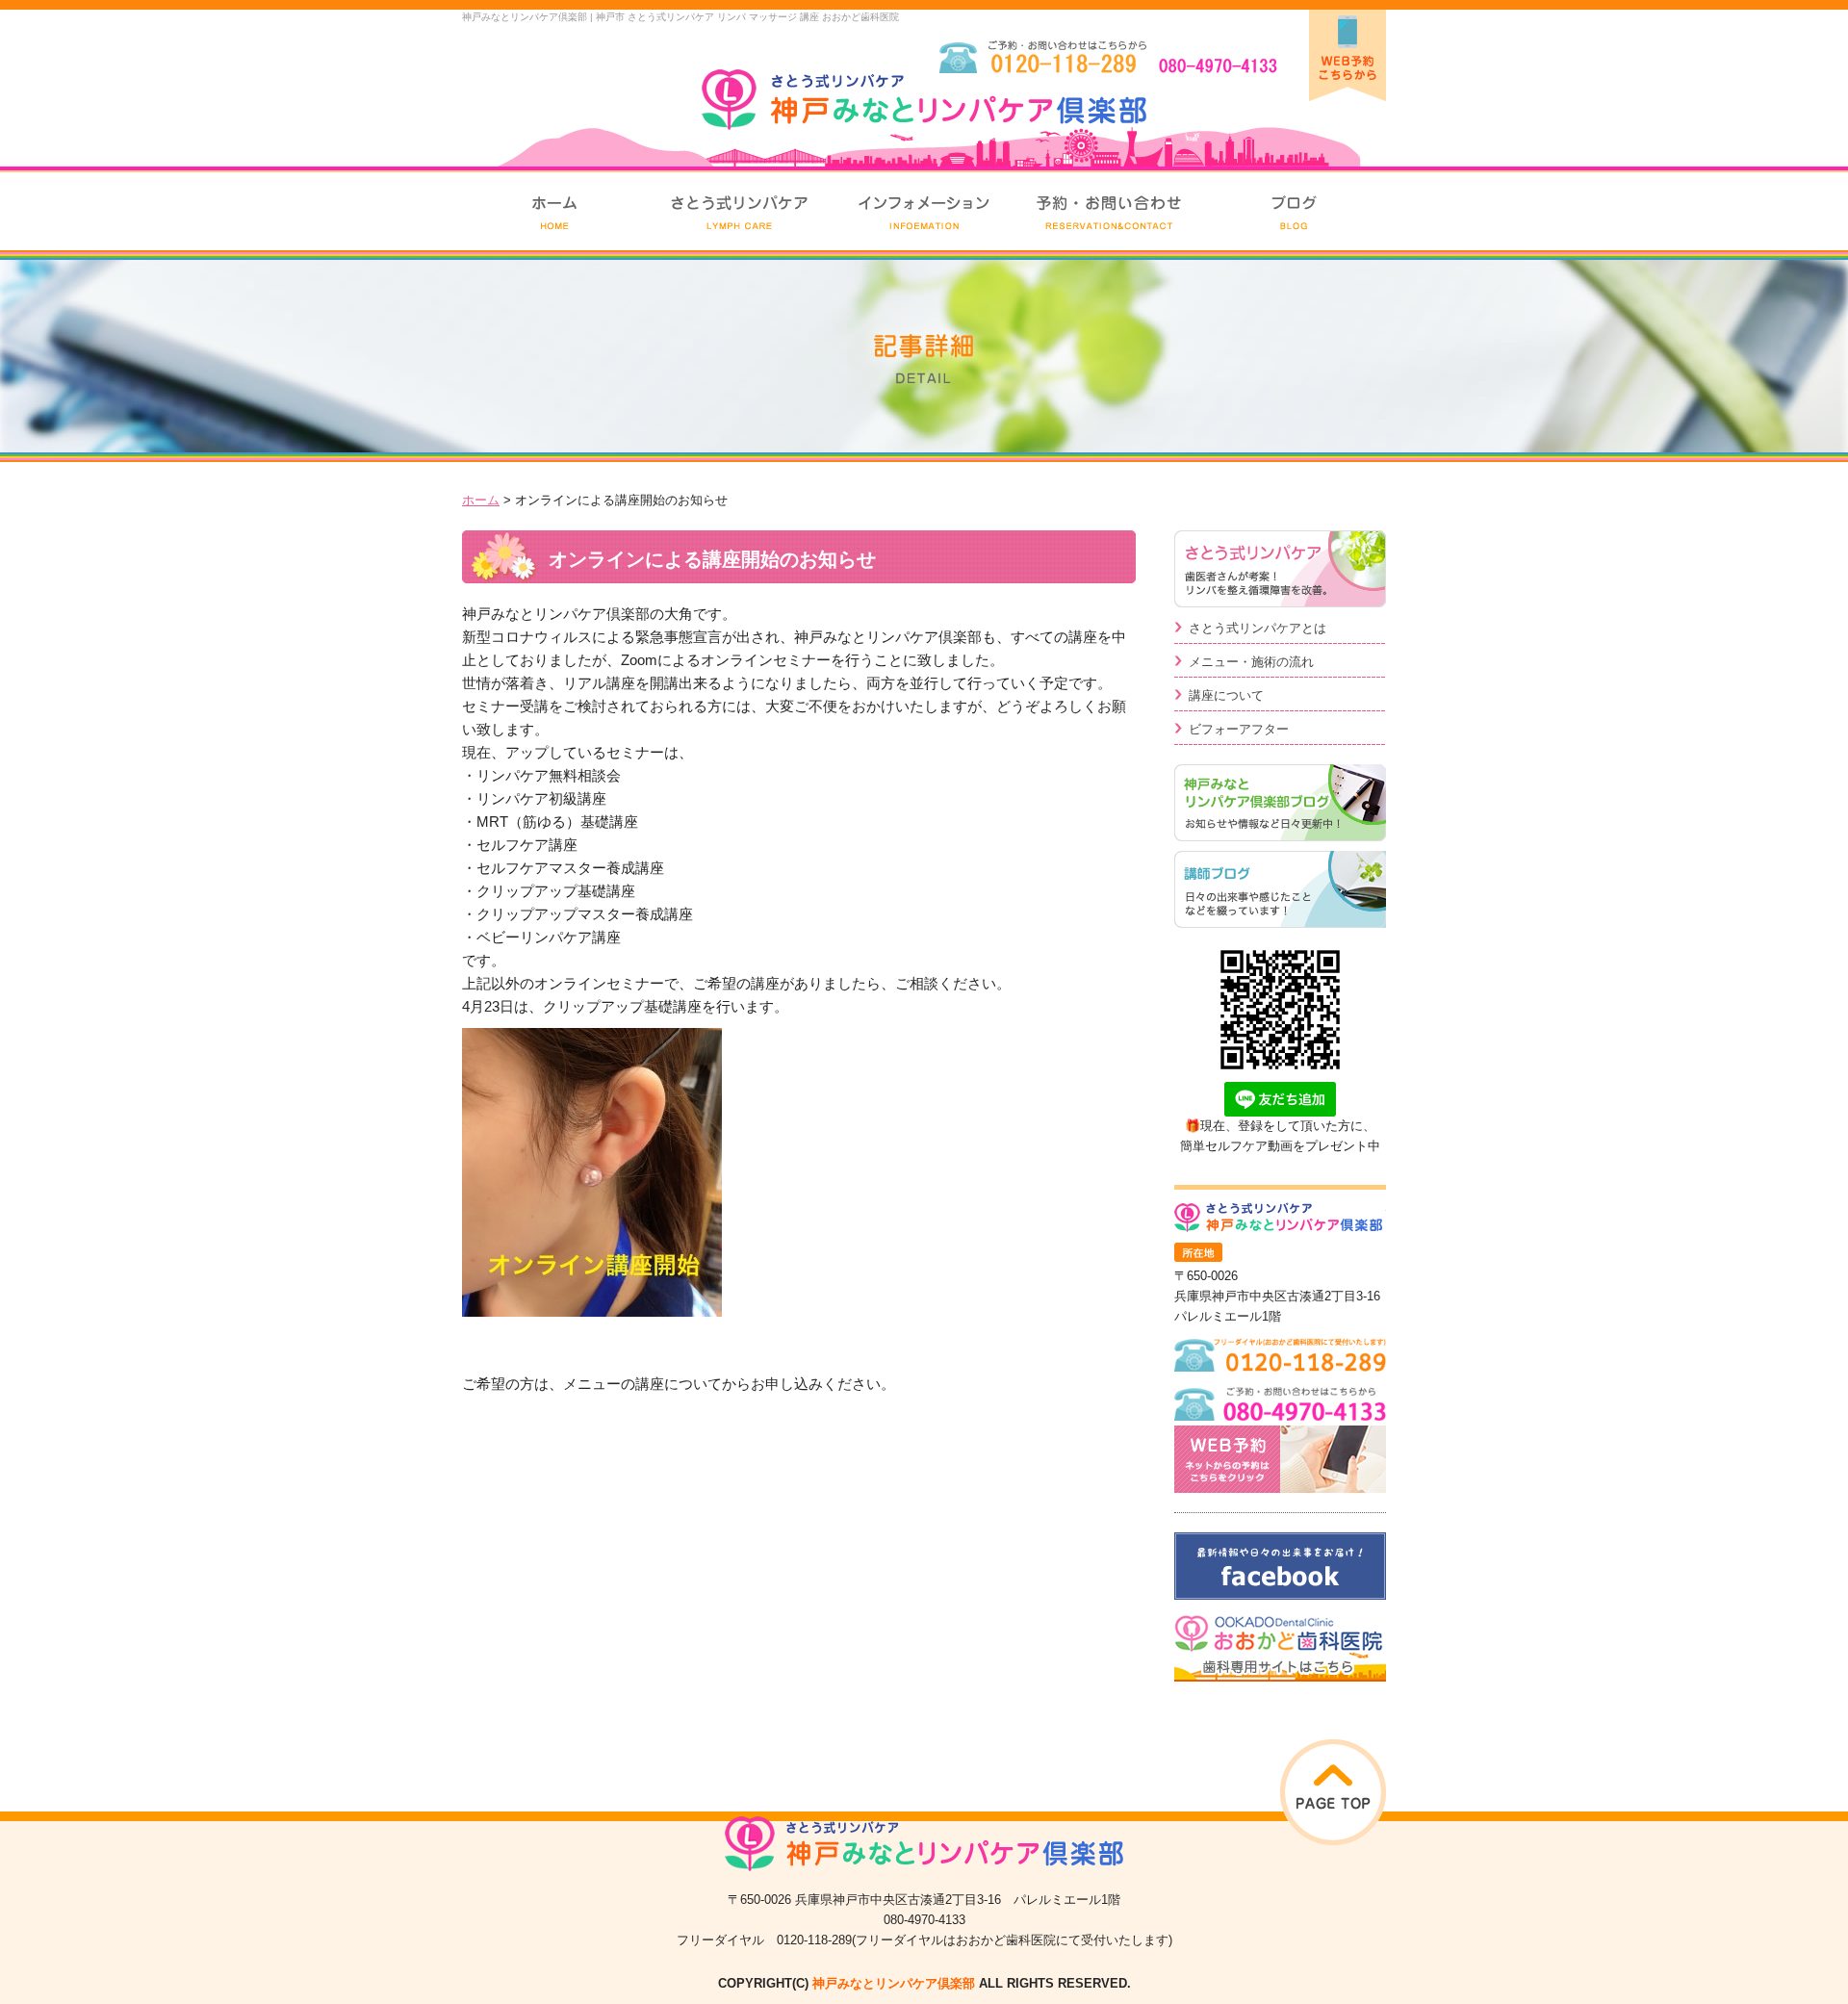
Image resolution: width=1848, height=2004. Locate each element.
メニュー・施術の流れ (1251, 662)
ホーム (481, 500)
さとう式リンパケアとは (1258, 628)
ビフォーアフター (1239, 729)
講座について (1226, 695)
